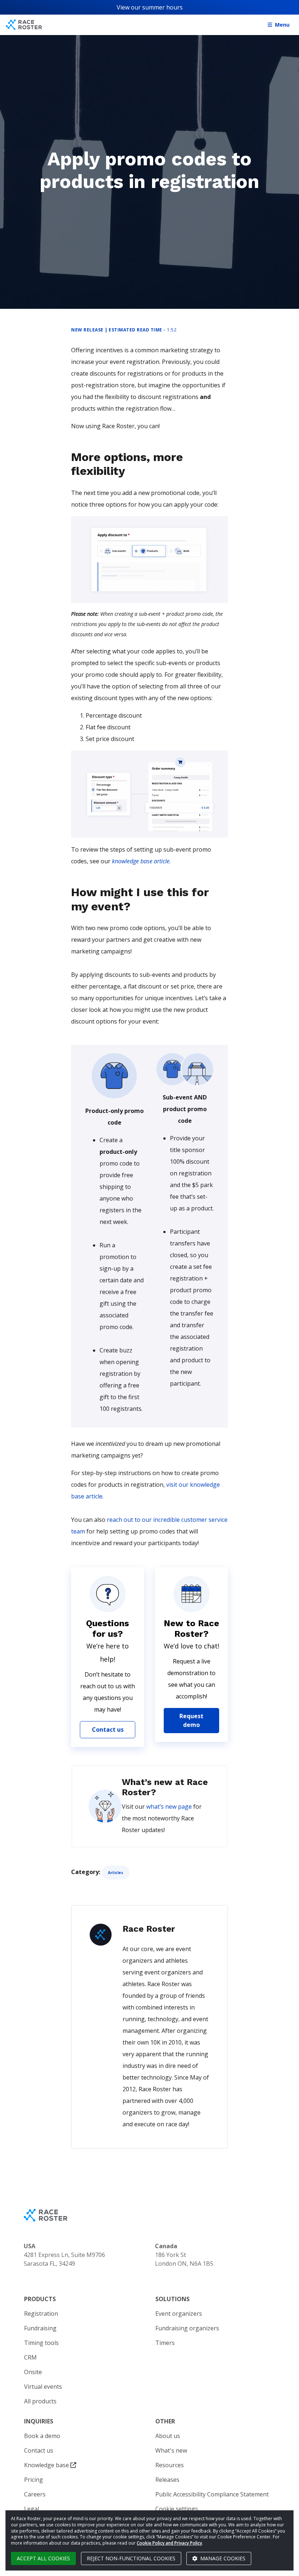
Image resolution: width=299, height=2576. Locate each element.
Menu (282, 25)
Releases (167, 2480)
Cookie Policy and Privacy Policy (169, 2543)
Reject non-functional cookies (131, 2558)
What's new (171, 2450)
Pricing (34, 2480)
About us (168, 2436)
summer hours (162, 7)
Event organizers (179, 2314)
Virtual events (43, 2387)
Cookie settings (177, 2509)
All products (40, 2401)
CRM (30, 2357)
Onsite (33, 2372)
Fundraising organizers (187, 2328)
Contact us (108, 1730)
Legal (32, 2509)
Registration (41, 2314)
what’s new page (169, 1807)
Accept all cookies (43, 2558)
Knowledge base (47, 2465)
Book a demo (42, 2436)
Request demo (191, 1720)
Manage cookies (222, 2558)
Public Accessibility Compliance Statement (212, 2494)
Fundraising (40, 2328)
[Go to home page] (24, 25)
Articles (116, 1873)
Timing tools (41, 2343)
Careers (35, 2494)
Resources (170, 2465)
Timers (165, 2343)
